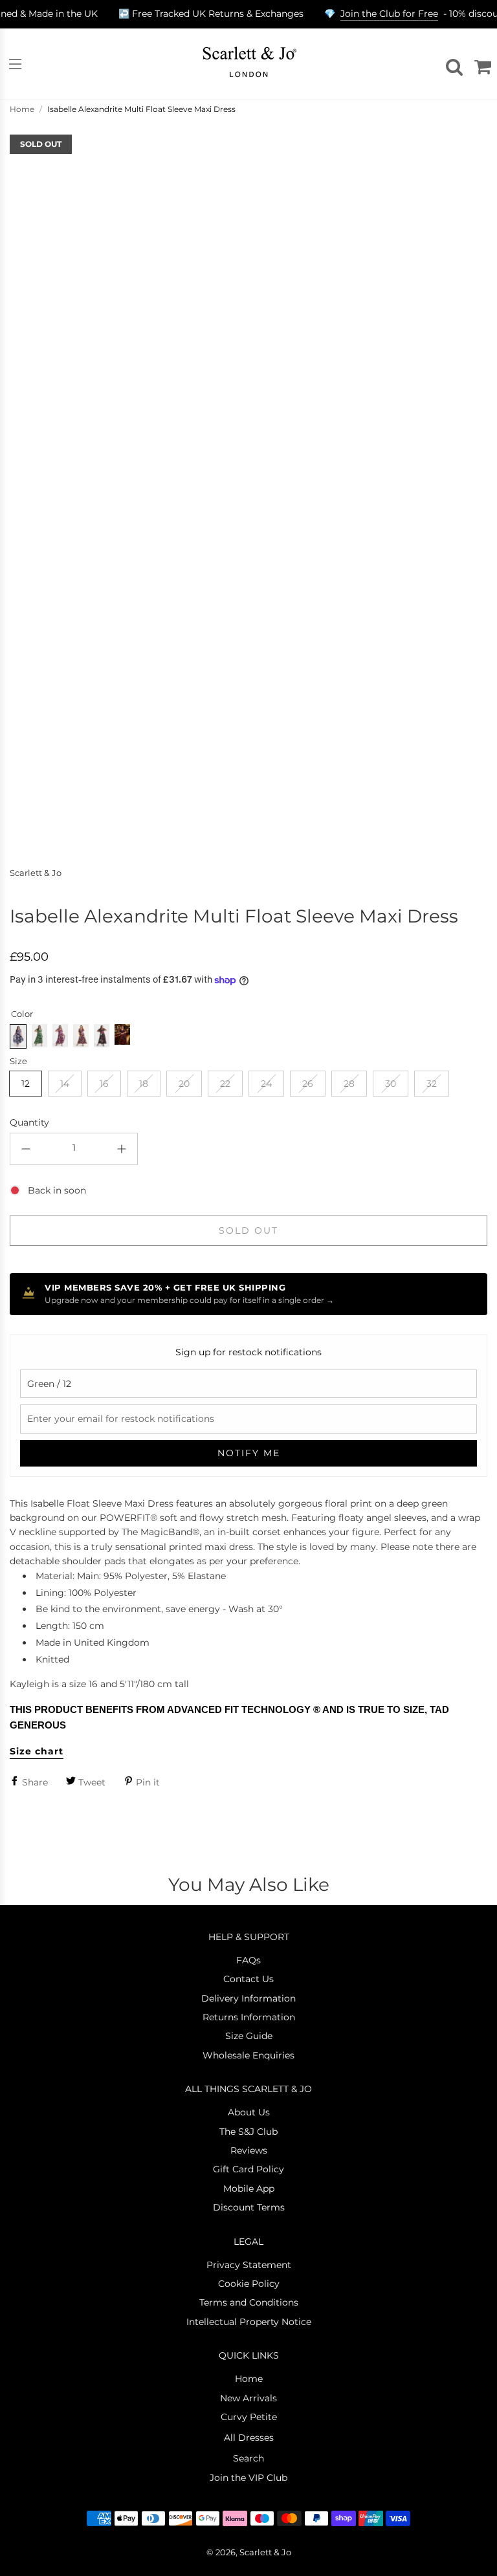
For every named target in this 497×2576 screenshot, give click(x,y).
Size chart (37, 1751)
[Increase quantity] (122, 1149)
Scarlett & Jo (36, 873)
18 (144, 1084)
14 (65, 1084)
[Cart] (481, 64)
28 (349, 1084)
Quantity (29, 1122)
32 (432, 1084)
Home (22, 109)
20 (184, 1084)
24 (266, 1084)
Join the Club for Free (389, 14)
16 (104, 1084)
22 (225, 1084)
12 (26, 1084)
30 (391, 1084)
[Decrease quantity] (26, 1149)
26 (308, 1084)
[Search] (452, 64)
